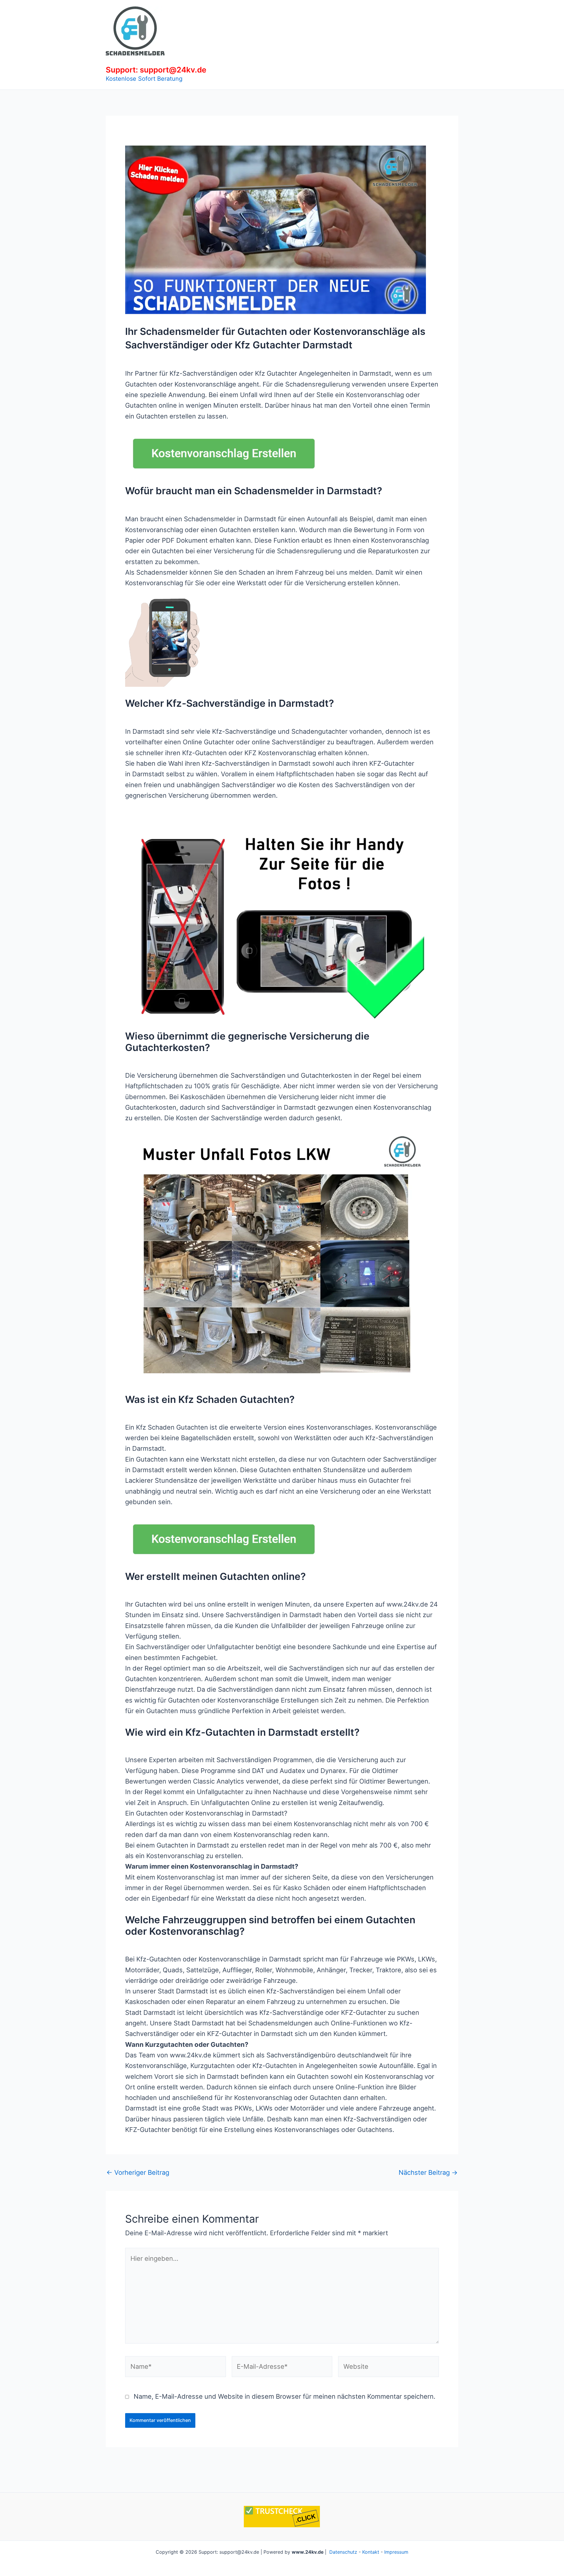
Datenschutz (343, 2552)
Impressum (396, 2552)
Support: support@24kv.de (156, 70)
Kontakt (371, 2552)
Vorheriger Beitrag (138, 2172)
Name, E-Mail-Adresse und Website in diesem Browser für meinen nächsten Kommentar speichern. (284, 2396)
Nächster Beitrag (428, 2172)
